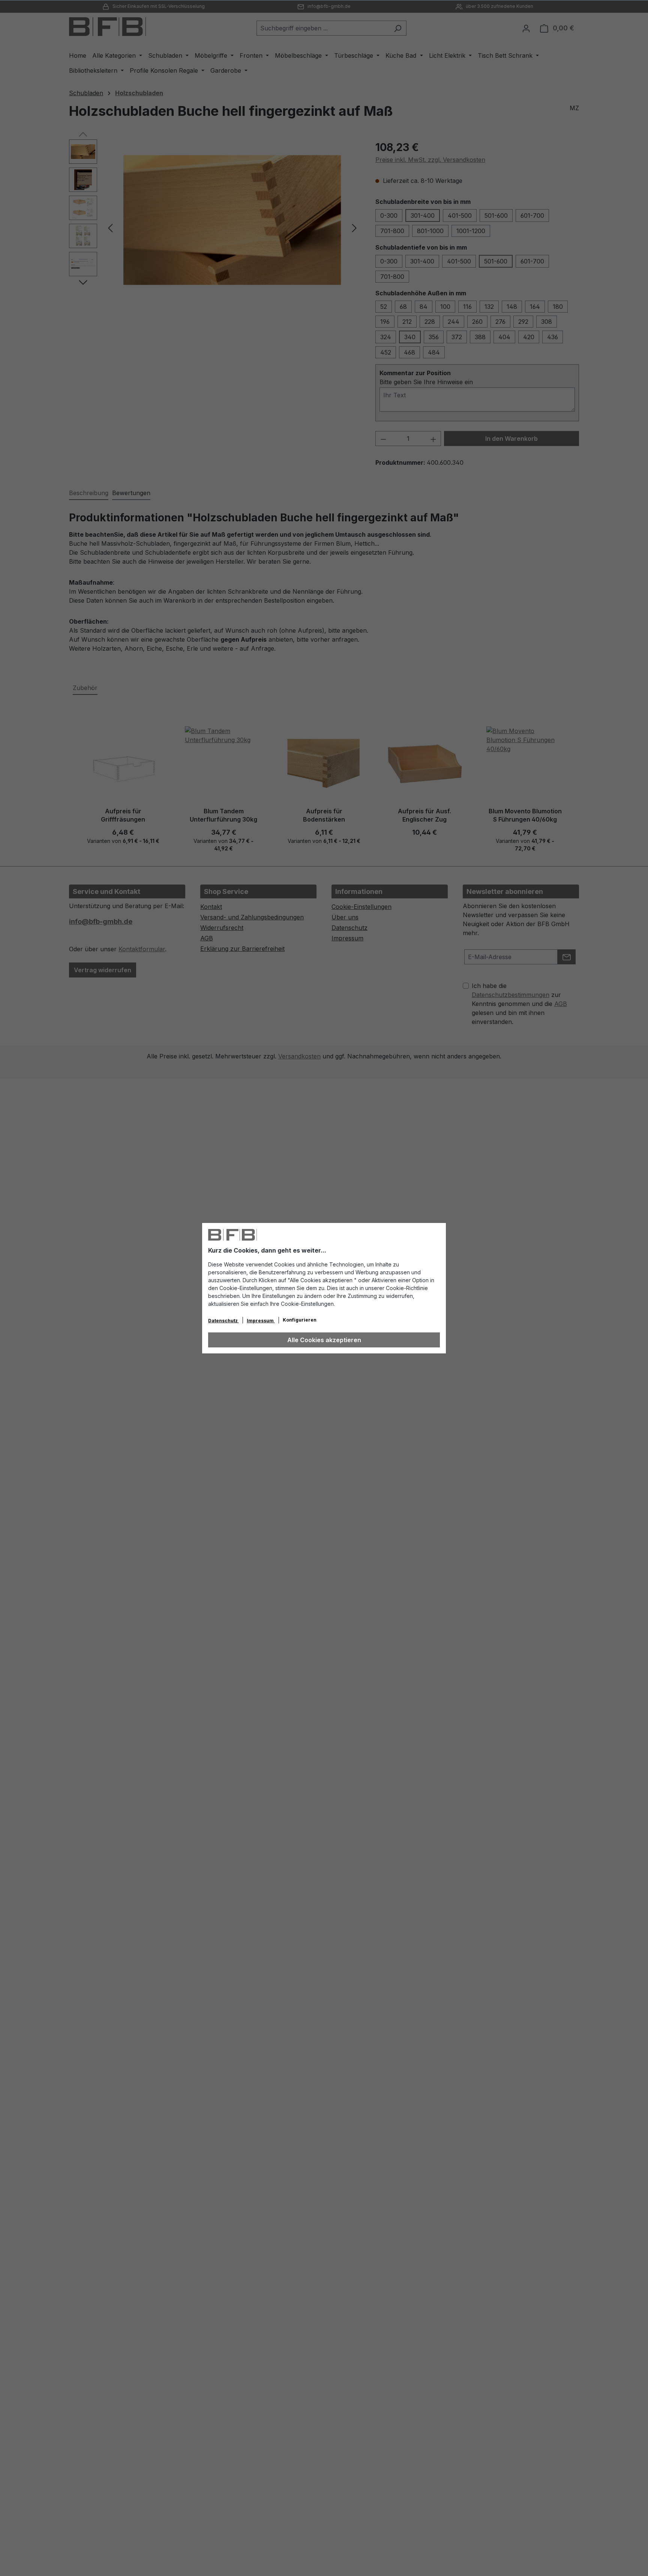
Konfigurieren (300, 1320)
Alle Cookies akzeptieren (324, 1340)
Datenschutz (223, 1321)
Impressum (261, 1321)
